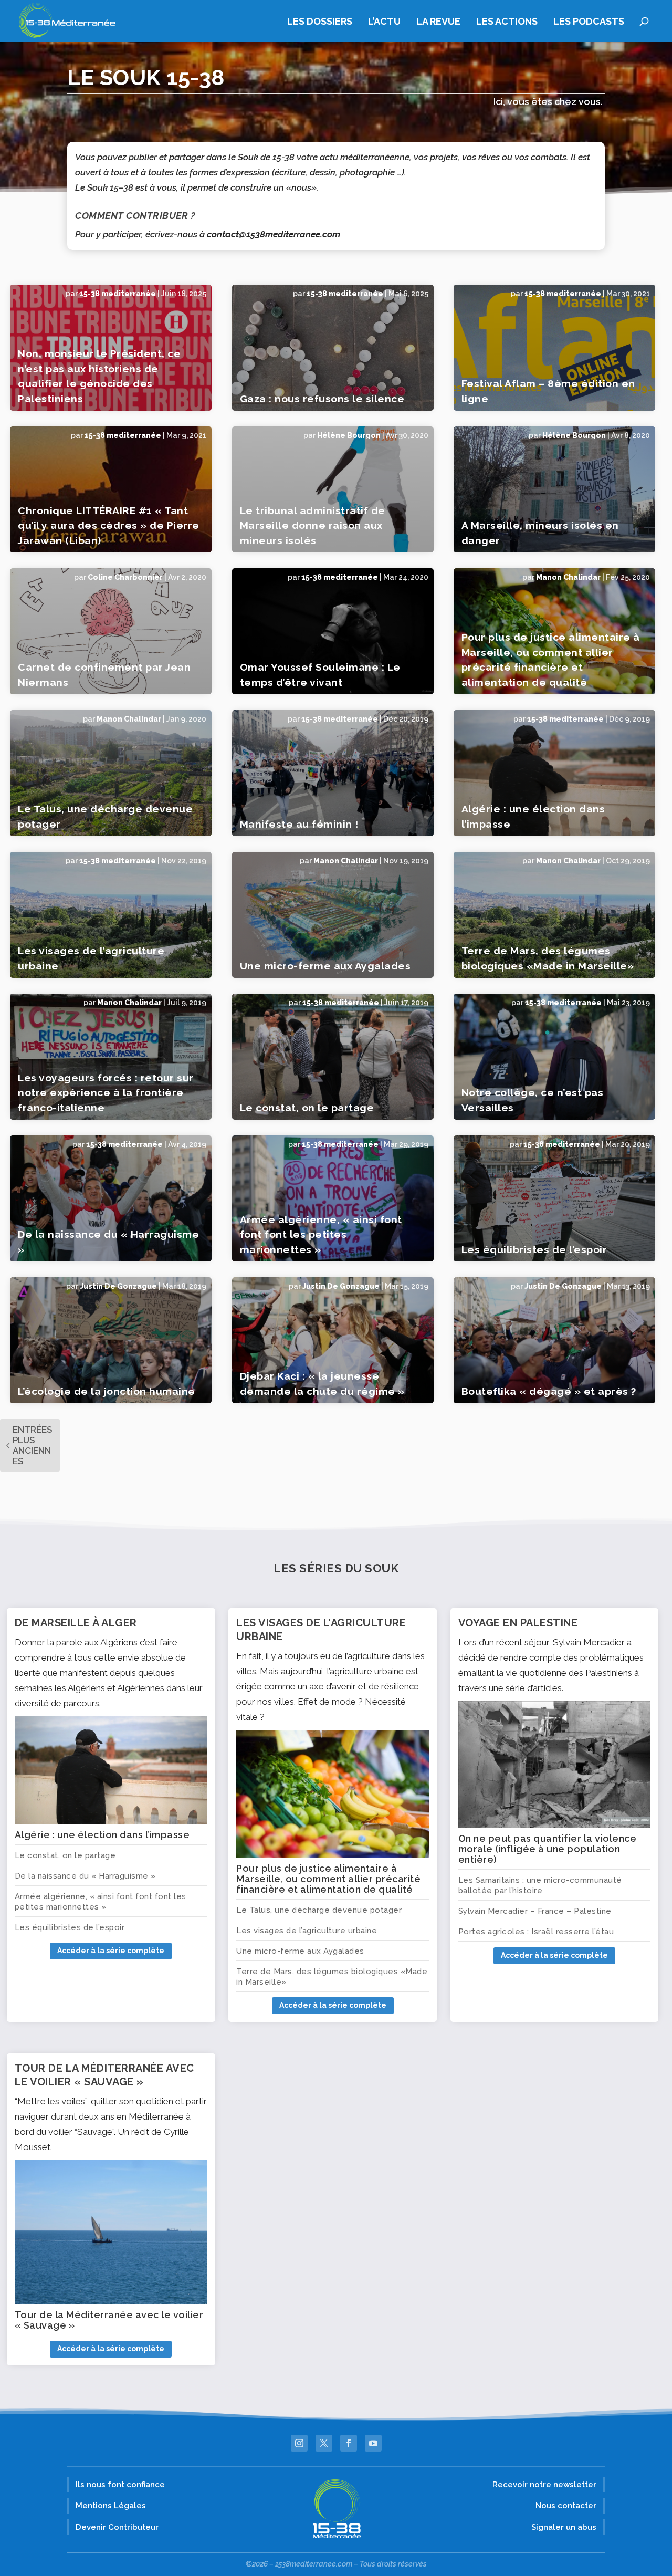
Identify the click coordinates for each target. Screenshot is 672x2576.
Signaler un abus (564, 2527)
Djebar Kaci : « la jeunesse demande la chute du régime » (322, 1384)
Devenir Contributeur (117, 2527)
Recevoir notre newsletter (544, 2485)
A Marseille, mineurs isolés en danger (540, 533)
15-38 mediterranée (118, 294)
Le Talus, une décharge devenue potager (105, 816)
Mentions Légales (111, 2506)
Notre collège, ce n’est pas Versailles (533, 1100)
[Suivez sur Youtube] (373, 2443)
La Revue (438, 22)
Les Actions (507, 22)
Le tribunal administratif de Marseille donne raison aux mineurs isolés (313, 525)
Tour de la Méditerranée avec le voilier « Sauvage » (109, 2320)
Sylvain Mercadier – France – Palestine (535, 1911)
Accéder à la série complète (111, 1951)
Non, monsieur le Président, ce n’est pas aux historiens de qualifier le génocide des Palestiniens (99, 376)
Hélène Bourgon (349, 435)
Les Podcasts (589, 22)
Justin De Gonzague (118, 1286)
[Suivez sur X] (324, 2443)
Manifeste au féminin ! (299, 824)
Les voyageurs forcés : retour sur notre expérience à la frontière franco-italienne (106, 1093)
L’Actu (384, 22)
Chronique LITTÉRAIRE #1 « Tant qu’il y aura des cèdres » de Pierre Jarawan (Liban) (109, 525)
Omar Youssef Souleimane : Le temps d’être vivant (320, 675)
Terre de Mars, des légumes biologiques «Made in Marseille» (548, 958)
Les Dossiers (320, 22)
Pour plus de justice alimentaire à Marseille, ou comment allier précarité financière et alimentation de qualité (551, 660)
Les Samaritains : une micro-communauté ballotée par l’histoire (540, 1885)
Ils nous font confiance (120, 2485)
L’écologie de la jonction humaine (107, 1391)
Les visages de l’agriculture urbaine (91, 958)
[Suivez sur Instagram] (299, 2443)
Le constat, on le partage (307, 1108)
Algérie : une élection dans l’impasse (533, 816)
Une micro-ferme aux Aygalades (325, 966)
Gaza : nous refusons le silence (322, 399)
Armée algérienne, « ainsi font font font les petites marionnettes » (321, 1234)
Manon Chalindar (568, 577)
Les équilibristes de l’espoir (534, 1249)
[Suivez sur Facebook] (349, 2443)
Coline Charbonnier (125, 577)
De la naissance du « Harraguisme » (108, 1242)
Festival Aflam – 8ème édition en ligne (548, 391)
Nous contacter (566, 2506)
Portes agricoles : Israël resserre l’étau (536, 1932)
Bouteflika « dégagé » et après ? (549, 1391)
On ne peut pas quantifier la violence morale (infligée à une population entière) (548, 1849)
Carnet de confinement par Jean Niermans (104, 675)
